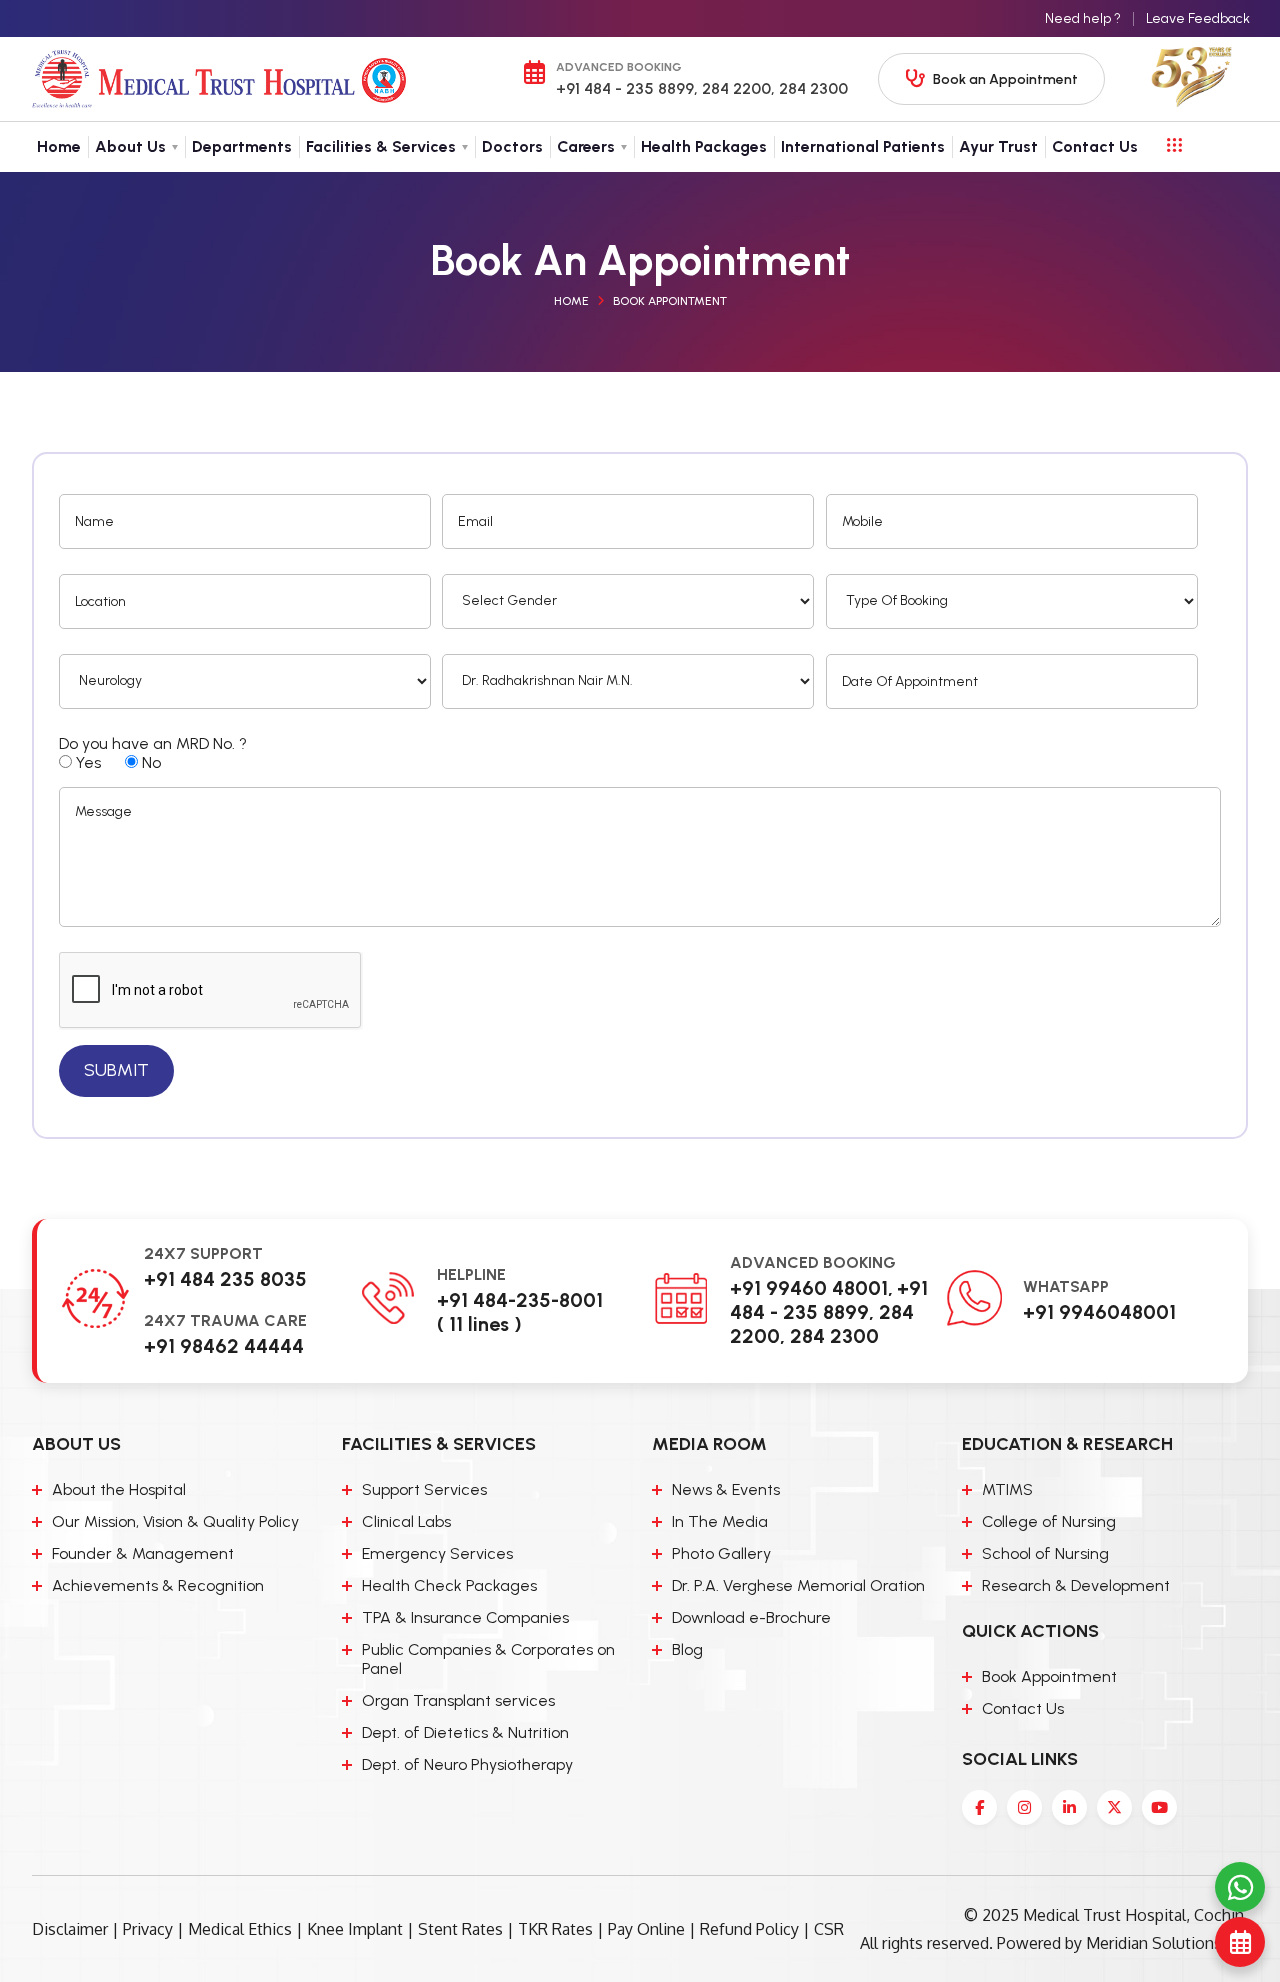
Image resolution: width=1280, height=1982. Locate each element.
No (149, 762)
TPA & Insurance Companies (465, 1617)
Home (59, 146)
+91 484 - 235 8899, (627, 88)
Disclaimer (70, 1929)
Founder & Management (143, 1553)
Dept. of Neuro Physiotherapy (467, 1764)
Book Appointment (670, 301)
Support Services (424, 1489)
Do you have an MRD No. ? (153, 743)
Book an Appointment (1005, 79)
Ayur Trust (998, 146)
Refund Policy (749, 1929)
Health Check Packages (449, 1585)
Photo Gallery (721, 1553)
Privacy (148, 1929)
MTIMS (1007, 1489)
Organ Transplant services (458, 1700)
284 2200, (736, 88)
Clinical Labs (406, 1521)
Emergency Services (437, 1553)
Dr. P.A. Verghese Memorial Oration (798, 1585)
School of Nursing (1045, 1553)
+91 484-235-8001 (520, 1300)
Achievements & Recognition (158, 1585)
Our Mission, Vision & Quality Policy (175, 1521)
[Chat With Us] (1240, 1887)
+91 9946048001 (1099, 1312)
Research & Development (1076, 1585)
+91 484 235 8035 (225, 1279)
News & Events (726, 1489)
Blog (687, 1649)
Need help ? (1083, 18)
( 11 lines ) (479, 1324)
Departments (242, 146)
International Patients (863, 146)
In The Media (720, 1521)
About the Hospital (119, 1489)
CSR (829, 1929)
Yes (86, 762)
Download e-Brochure (751, 1617)
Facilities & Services (381, 146)
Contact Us (1095, 146)
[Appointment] (1240, 1942)
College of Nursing (1049, 1521)
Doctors (512, 146)
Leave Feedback (1198, 18)
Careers (586, 146)
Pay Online (646, 1929)
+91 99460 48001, (811, 1288)
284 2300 (811, 88)
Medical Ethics (240, 1929)
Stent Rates (460, 1929)
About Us (130, 146)
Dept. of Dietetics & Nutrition (465, 1732)
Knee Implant (355, 1929)
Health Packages (704, 146)
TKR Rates (555, 1929)
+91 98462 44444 (224, 1346)
